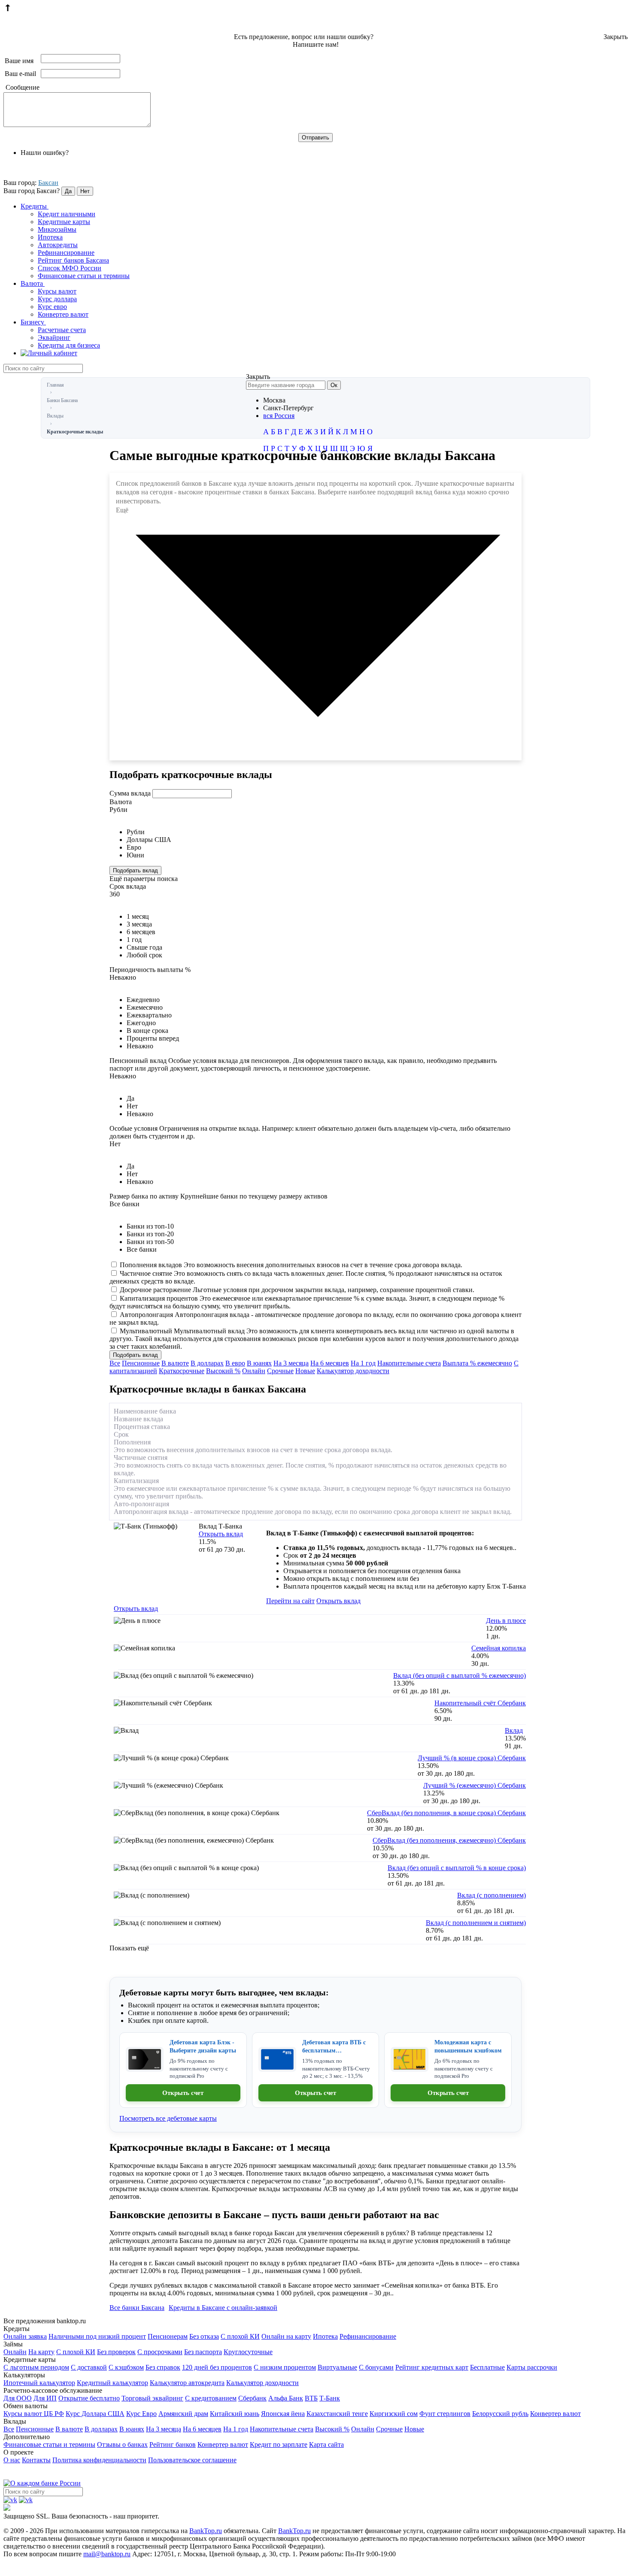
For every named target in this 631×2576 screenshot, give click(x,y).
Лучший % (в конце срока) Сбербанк (472, 1758)
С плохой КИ (240, 2336)
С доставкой (89, 2367)
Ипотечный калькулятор (39, 2383)
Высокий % (223, 1371)
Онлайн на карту (286, 2336)
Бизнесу (33, 322)
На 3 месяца (291, 1363)
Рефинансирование (66, 253)
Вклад (514, 1730)
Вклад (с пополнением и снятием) (476, 1923)
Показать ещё (129, 1948)
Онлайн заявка (25, 2336)
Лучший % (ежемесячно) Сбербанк (475, 1785)
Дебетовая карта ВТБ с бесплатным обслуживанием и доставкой (334, 2047)
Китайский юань (235, 2414)
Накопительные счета (409, 1363)
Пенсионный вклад (303, 1064)
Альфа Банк (286, 2398)
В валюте (175, 1363)
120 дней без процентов (217, 2367)
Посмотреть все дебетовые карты (168, 2118)
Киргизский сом (394, 2414)
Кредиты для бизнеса (69, 345)
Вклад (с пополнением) (491, 1895)
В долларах (207, 1363)
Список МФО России (70, 268)
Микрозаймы (57, 229)
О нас (12, 2460)
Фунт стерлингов (445, 2414)
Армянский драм (183, 2414)
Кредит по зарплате (279, 2444)
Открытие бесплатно (89, 2398)
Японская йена (283, 2414)
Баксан (48, 183)
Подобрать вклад (135, 870)
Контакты (36, 2460)
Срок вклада (128, 886)
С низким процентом (285, 2367)
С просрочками (160, 2352)
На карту (41, 2352)
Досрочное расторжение (297, 1290)
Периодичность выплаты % (150, 970)
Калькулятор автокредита (187, 2383)
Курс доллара (57, 299)
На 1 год (363, 1363)
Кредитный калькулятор (112, 2383)
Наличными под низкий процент (97, 2336)
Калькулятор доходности (353, 1371)
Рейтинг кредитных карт (432, 2367)
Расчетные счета (62, 330)
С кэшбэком (126, 2367)
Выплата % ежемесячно (477, 1363)
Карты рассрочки (532, 2367)
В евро (235, 1363)
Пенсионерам (168, 2336)
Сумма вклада (130, 793)
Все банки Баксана (137, 2308)
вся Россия (279, 416)
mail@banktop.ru (107, 2554)
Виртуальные (337, 2367)
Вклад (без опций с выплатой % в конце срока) (457, 1868)
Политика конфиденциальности (99, 2460)
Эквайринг (54, 338)
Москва (274, 400)
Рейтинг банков (173, 2444)
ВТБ (311, 2398)
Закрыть (616, 37)
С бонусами (376, 2367)
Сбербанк (252, 2398)
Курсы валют (57, 291)
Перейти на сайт (290, 1601)
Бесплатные (487, 2367)
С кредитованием (211, 2398)
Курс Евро (141, 2414)
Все (115, 1363)
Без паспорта (203, 2352)
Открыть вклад (221, 1534)
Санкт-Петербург (288, 408)
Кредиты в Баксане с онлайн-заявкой (223, 2308)
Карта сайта (326, 2444)
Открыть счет (183, 2093)
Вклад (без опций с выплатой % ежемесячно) (460, 1675)
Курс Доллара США (95, 2414)
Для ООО (18, 2398)
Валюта (33, 283)
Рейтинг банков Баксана (73, 260)
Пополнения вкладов (291, 1265)
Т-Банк (330, 2398)
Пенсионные (141, 1363)
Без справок (163, 2367)
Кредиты (35, 206)
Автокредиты (58, 245)
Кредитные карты (64, 222)
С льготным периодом (36, 2367)
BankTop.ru (206, 2531)
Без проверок (116, 2352)
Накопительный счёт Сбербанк (480, 1703)
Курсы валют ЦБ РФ (34, 2414)
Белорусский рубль (500, 2414)
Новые (305, 1371)
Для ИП (45, 2398)
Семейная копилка (499, 1648)
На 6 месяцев (330, 1363)
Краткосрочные (182, 1371)
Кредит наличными (67, 214)
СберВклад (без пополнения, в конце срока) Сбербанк (446, 1813)
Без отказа (204, 2336)
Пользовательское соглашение (192, 2460)
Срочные (280, 1371)
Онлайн (254, 1371)
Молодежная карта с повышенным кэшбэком (468, 2046)
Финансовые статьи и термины (84, 276)
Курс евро (52, 307)
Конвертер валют (63, 314)
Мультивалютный (314, 1339)
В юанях (259, 1363)
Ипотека (50, 237)
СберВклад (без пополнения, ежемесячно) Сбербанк (449, 1840)
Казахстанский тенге (337, 2414)
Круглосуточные (248, 2352)
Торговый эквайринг (152, 2398)
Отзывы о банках (122, 2444)
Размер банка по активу (218, 1196)
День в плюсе (506, 1621)
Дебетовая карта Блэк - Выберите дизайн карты (203, 2046)
